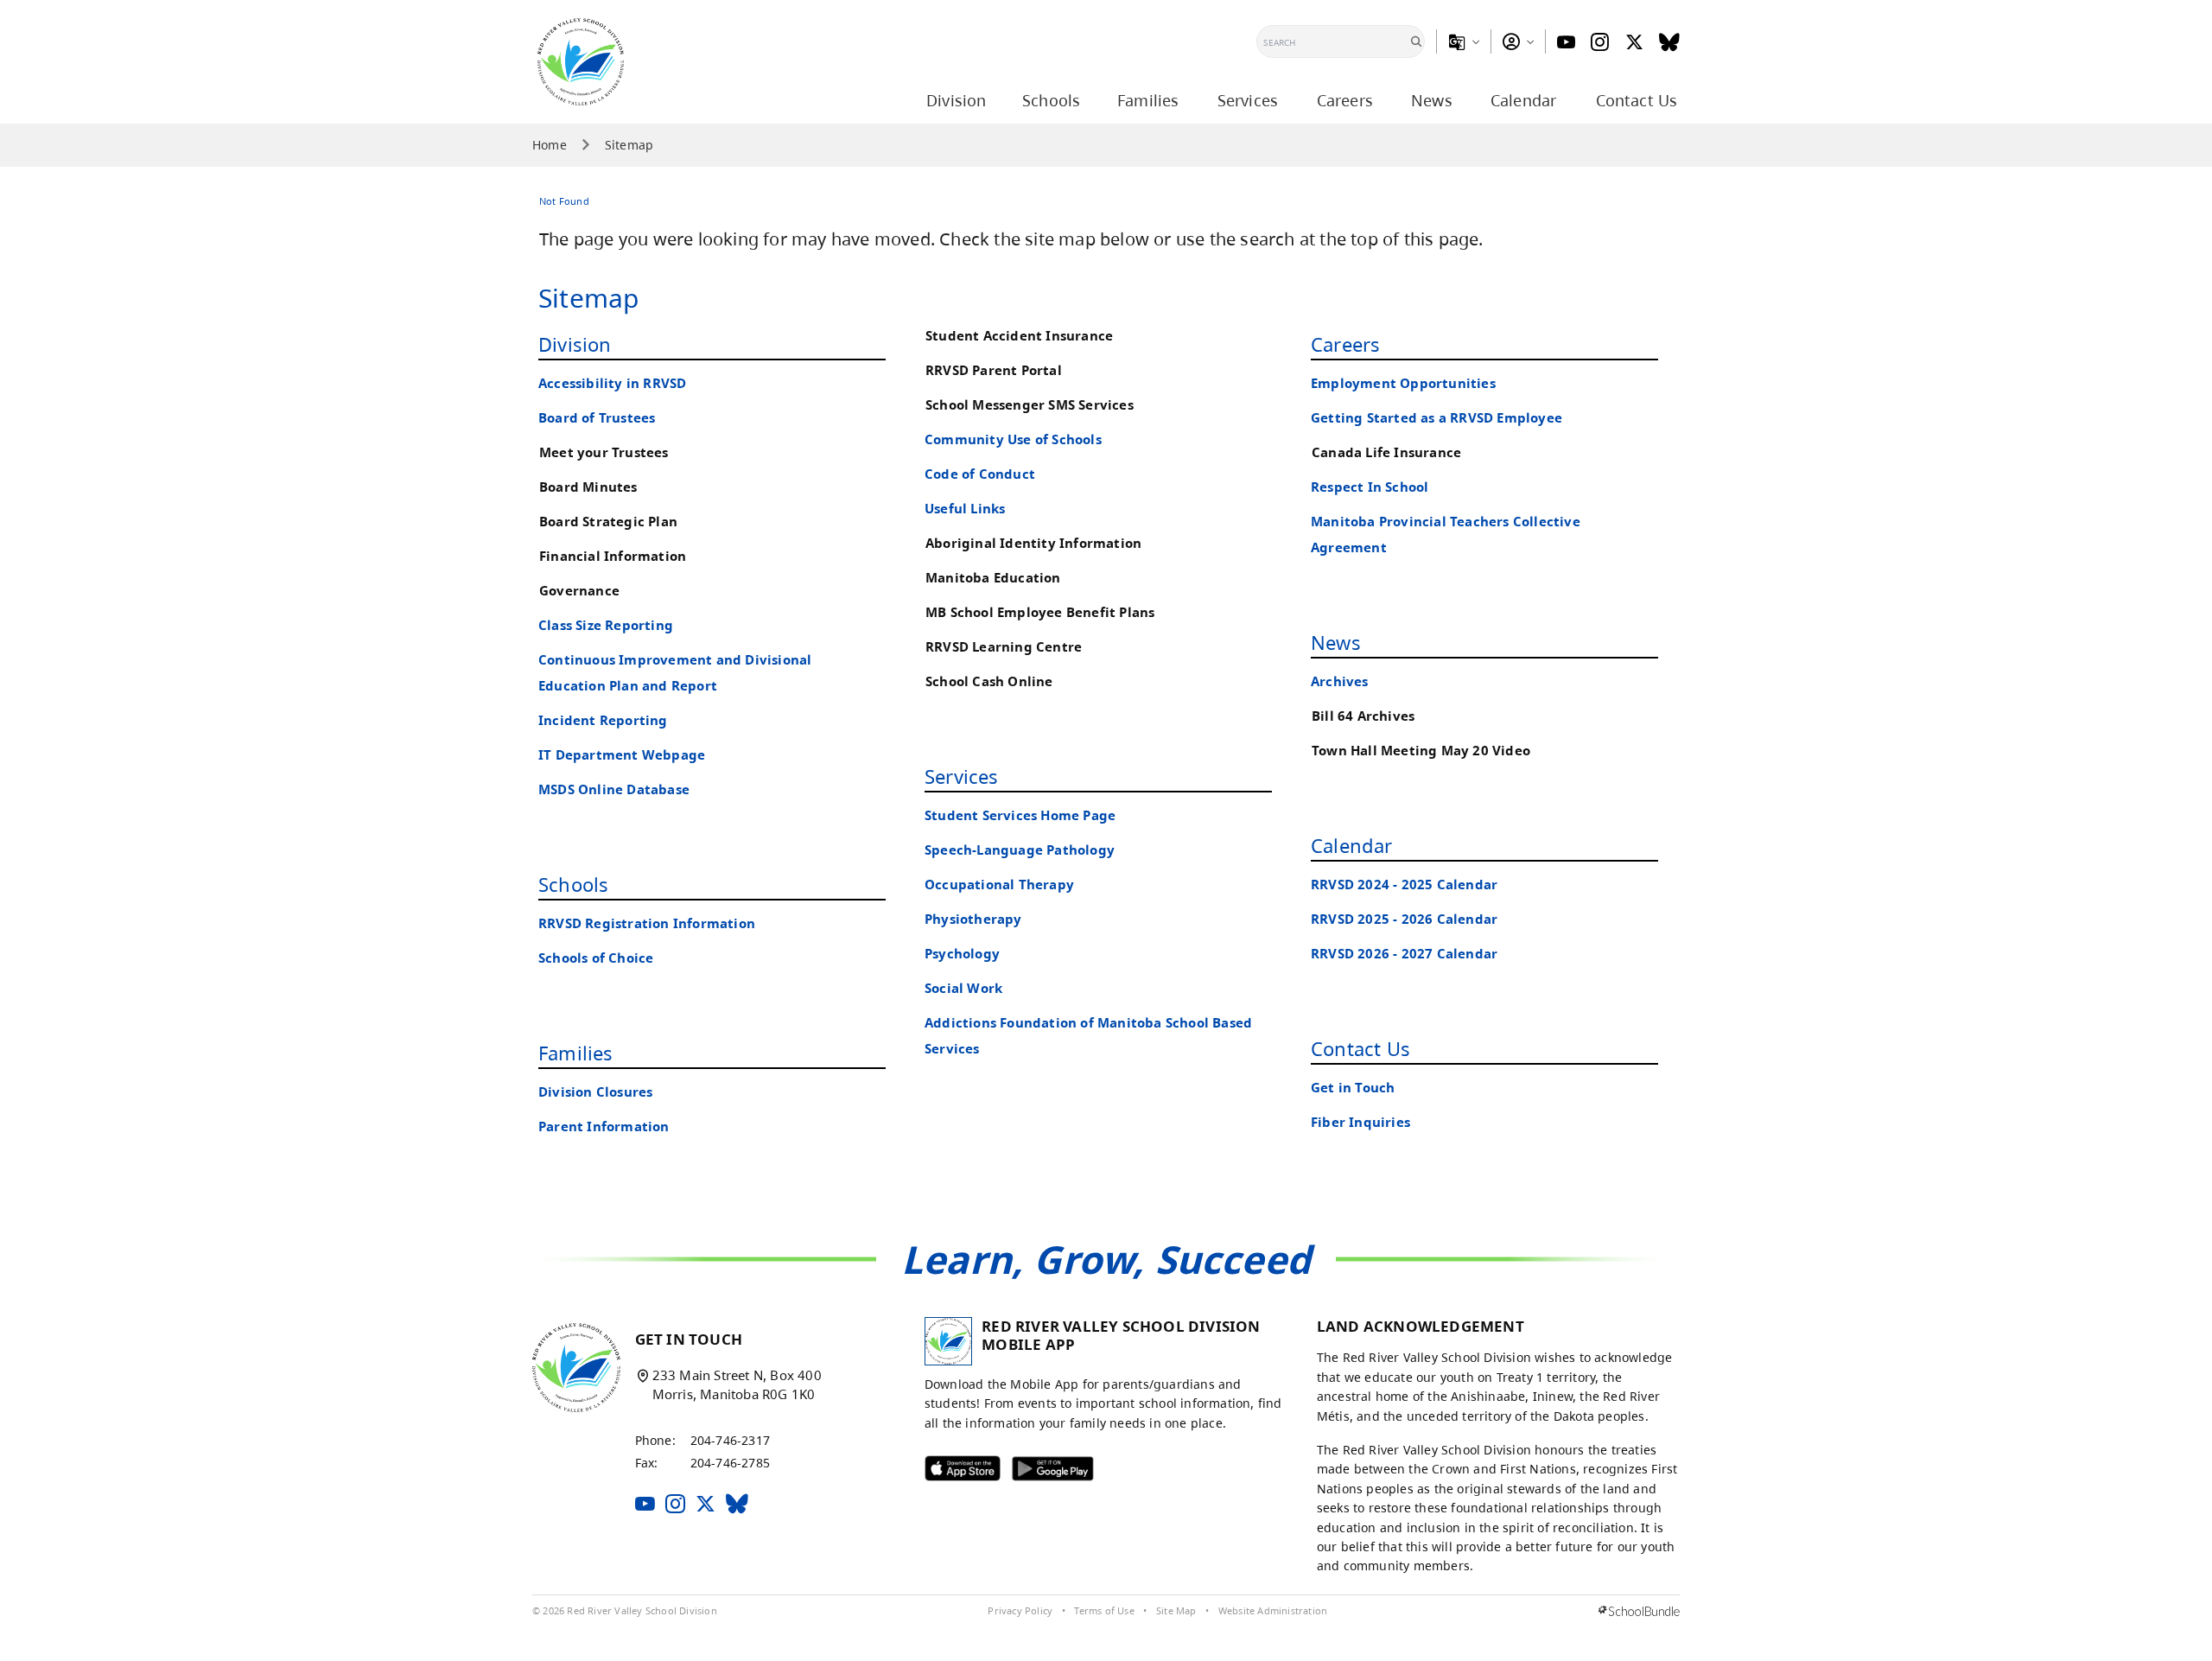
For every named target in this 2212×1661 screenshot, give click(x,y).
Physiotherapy (973, 919)
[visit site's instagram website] (675, 1505)
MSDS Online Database (614, 789)
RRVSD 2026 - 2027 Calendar (1404, 954)
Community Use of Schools (1013, 439)
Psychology (962, 954)
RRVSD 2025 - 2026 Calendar (1404, 919)
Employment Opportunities (1403, 383)
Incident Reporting (603, 720)
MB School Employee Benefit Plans (1040, 612)
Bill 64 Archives (1363, 716)
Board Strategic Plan (608, 522)
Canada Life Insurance (1386, 452)
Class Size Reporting (606, 625)
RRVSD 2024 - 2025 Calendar (1404, 885)
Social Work (963, 988)
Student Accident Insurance (1019, 336)
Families (576, 1053)
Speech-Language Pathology (1020, 850)
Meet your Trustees (604, 452)
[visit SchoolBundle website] (1639, 1611)
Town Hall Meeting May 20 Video (1421, 751)
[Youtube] (1566, 42)
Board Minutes (588, 487)
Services (962, 776)
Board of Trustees (597, 418)
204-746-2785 (730, 1463)
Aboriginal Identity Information (1033, 543)
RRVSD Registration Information (647, 923)
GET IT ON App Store (951, 1473)
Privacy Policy (1020, 1611)
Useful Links (965, 509)
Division (575, 344)
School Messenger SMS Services (1030, 405)
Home (550, 145)
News (1336, 642)
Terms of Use (1104, 1611)
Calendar (1352, 845)
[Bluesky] (1669, 42)
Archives (1340, 681)
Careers (1345, 344)
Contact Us (1360, 1048)
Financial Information (613, 556)
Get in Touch (1353, 1088)
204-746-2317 (730, 1440)
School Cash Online (989, 681)
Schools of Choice (596, 958)
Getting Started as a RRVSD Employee (1437, 418)
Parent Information (604, 1126)
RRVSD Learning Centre (1004, 647)
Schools (573, 884)
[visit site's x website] (706, 1505)
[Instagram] (1600, 42)
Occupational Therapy (999, 885)
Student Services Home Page (1020, 815)
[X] (1634, 42)
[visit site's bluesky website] (737, 1505)
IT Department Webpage (622, 755)
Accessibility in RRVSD (612, 383)
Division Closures (595, 1092)
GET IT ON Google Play (1042, 1473)
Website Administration (1273, 1611)
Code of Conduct (980, 474)
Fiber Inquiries (1360, 1122)
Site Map (1176, 1611)
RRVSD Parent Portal (994, 370)
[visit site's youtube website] (645, 1505)
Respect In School (1370, 487)
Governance (579, 591)
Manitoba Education (993, 578)
